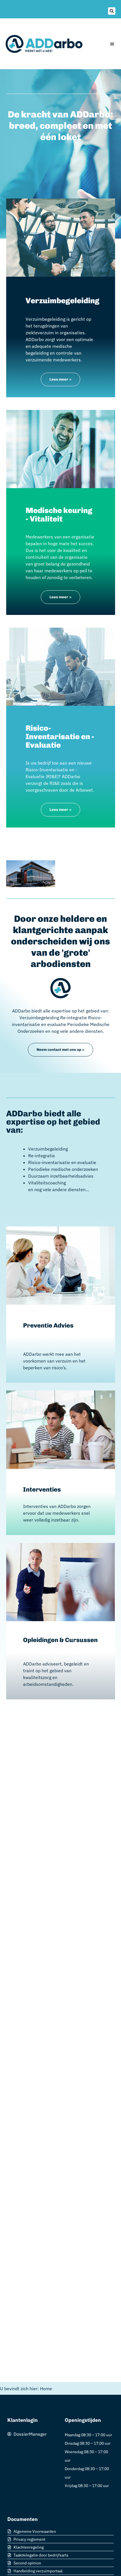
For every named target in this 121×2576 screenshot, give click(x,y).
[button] (112, 11)
